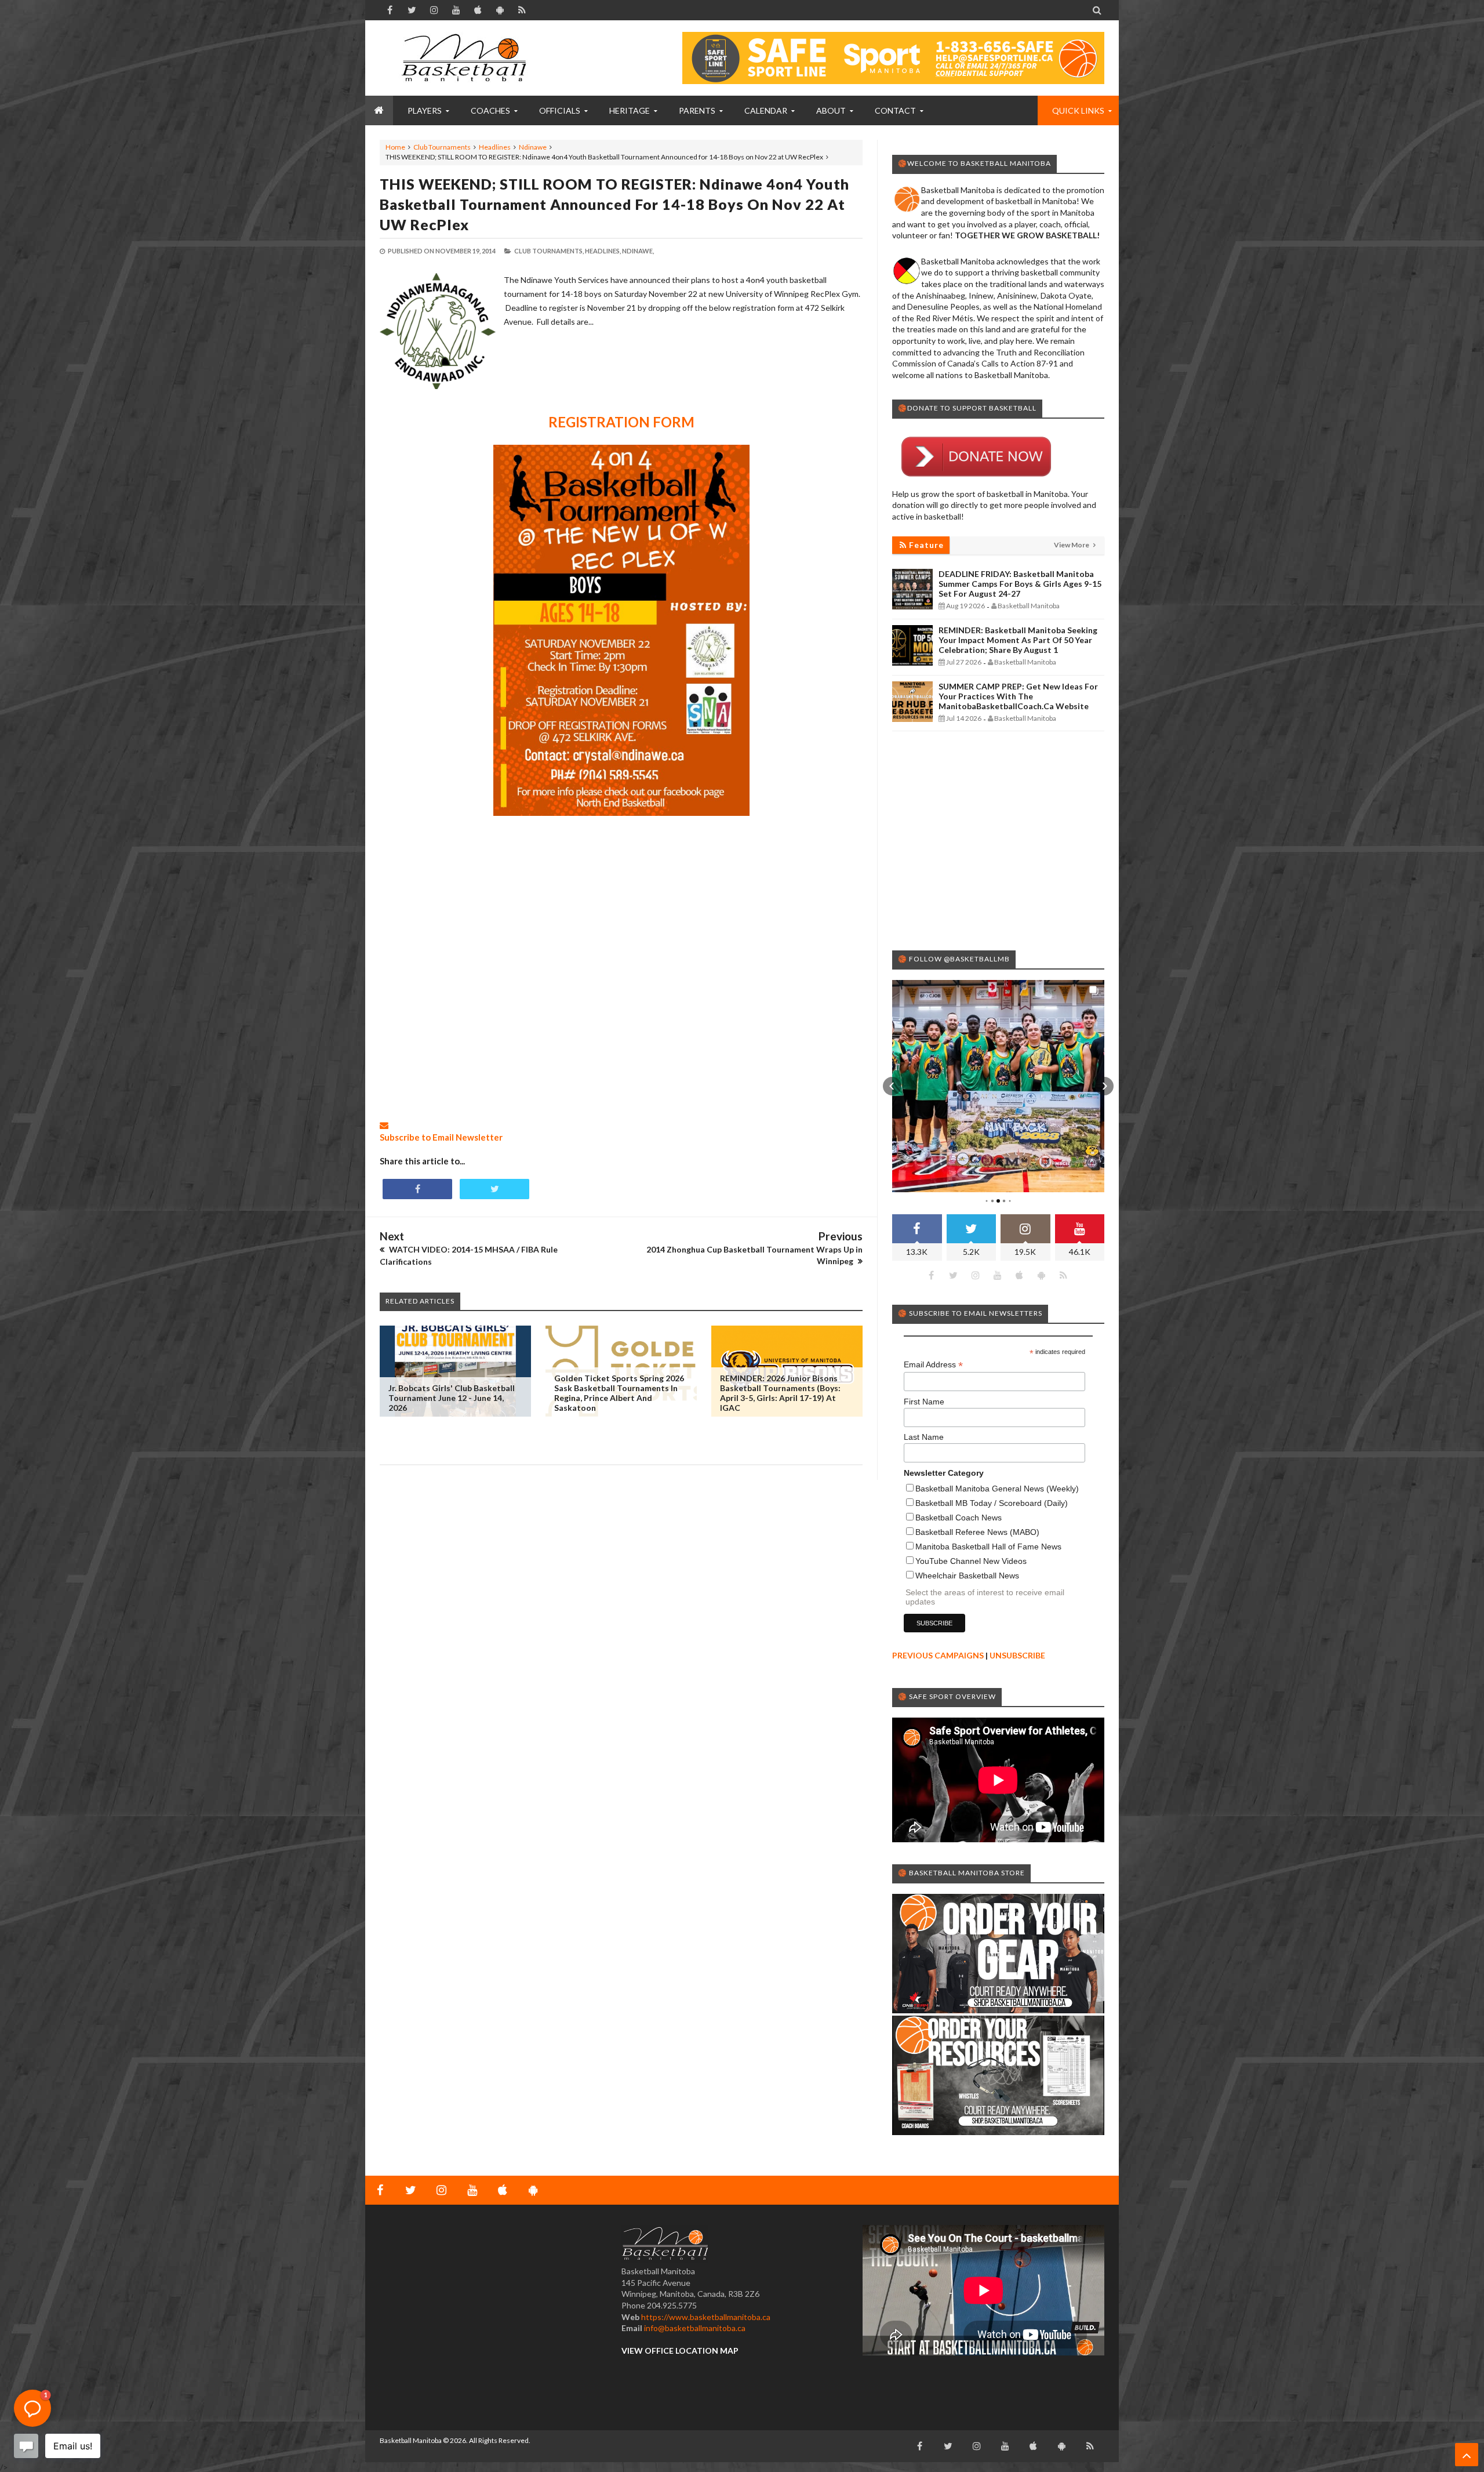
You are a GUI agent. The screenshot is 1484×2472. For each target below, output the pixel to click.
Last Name (924, 1437)
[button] (892, 1086)
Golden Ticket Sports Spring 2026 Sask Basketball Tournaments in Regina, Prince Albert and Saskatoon (619, 1393)
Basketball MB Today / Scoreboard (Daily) (992, 1503)
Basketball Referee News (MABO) (977, 1532)
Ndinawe (533, 147)
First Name (924, 1402)
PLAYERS (425, 110)
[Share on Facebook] (417, 1189)
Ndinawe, (638, 251)
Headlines (495, 147)
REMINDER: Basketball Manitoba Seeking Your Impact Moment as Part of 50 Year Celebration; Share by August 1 (1018, 640)
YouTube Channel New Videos (971, 1561)
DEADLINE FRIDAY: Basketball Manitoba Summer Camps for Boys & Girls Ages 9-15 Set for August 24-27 (1020, 584)
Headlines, (603, 251)
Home (395, 147)
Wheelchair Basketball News (967, 1576)
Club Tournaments (442, 147)
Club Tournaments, (549, 251)
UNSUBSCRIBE (1017, 1655)
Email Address (933, 1365)
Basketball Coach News (959, 1518)
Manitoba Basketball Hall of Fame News (988, 1547)
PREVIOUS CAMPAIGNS (938, 1655)
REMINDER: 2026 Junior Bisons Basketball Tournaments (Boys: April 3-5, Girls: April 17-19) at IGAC (780, 1393)
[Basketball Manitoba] (467, 58)
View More (1072, 545)
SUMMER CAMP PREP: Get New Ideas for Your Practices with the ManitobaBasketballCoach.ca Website (1018, 696)
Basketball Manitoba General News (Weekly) (997, 1489)
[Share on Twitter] (494, 1189)
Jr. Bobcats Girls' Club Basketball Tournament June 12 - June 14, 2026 (452, 1398)
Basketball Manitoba (411, 2440)
